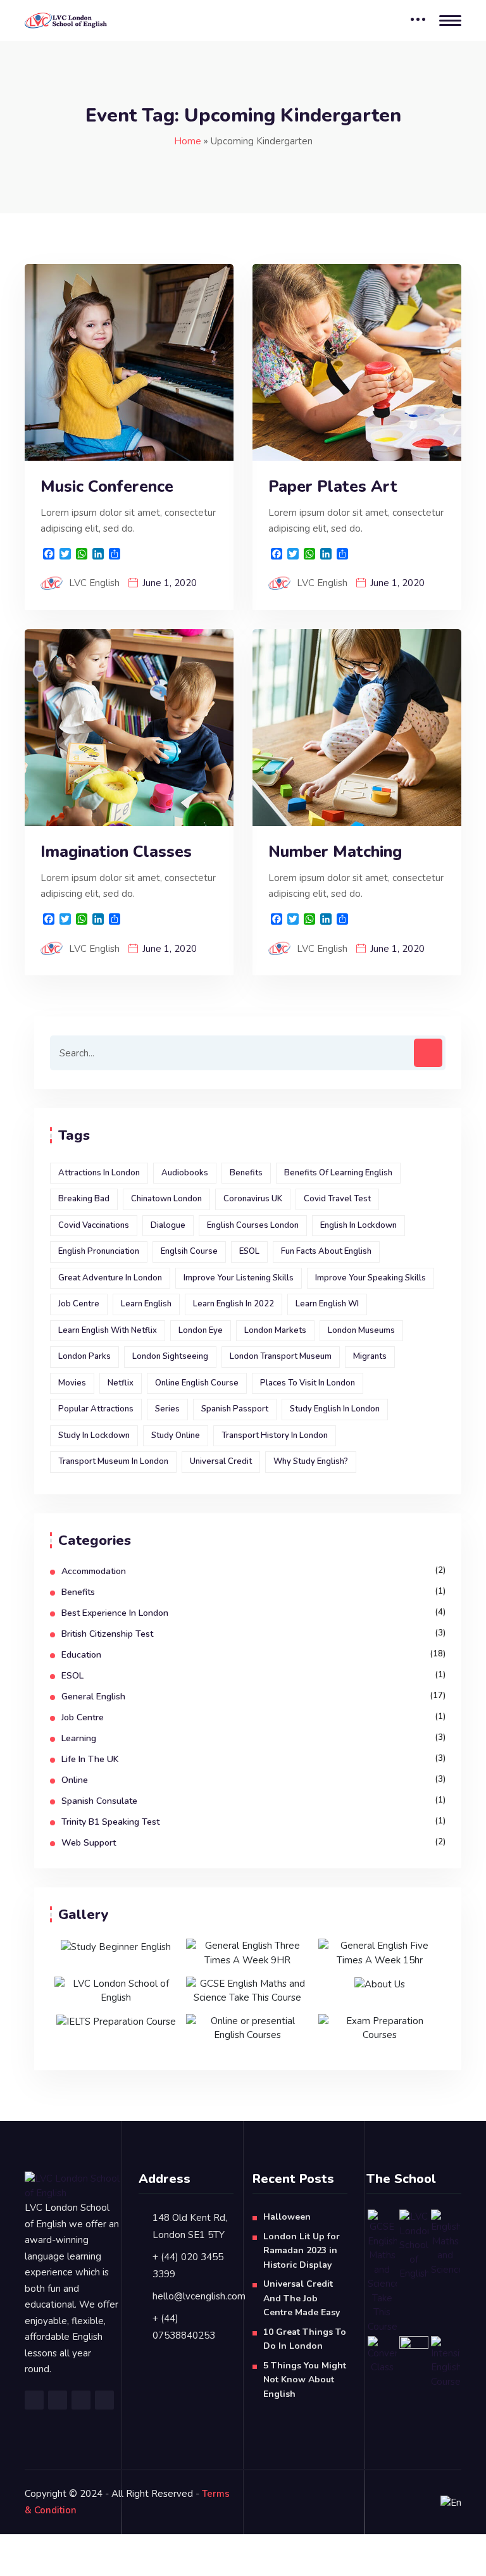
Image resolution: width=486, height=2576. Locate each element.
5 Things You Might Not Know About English (305, 2380)
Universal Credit (221, 1461)
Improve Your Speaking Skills (371, 1278)
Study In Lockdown (94, 1435)
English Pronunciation (99, 1251)
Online (75, 1780)
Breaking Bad (84, 1199)
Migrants (370, 1356)
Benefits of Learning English (338, 1173)
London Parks (84, 1356)
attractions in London (99, 1173)
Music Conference (107, 487)
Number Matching (335, 852)
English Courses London (253, 1225)
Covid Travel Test (337, 1199)
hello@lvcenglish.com (199, 2296)
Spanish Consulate (99, 1801)
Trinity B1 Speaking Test (110, 1822)
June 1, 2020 (170, 583)
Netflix (121, 1383)
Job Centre (79, 1304)
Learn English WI (327, 1304)
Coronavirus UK (253, 1199)
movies (72, 1383)
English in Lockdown (358, 1225)
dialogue (168, 1225)
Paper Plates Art (333, 487)
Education (81, 1655)
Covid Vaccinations (94, 1225)
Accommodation (94, 1571)
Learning (79, 1738)
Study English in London (335, 1409)
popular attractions (96, 1409)
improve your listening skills (239, 1278)
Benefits (246, 1173)
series (167, 1409)
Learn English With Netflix (108, 1330)
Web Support (89, 1843)
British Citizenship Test (107, 1634)
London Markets (275, 1330)
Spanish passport (235, 1409)
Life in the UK (90, 1759)
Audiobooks (185, 1173)
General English (93, 1697)
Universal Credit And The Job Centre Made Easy (302, 2298)
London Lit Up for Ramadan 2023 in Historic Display (302, 2251)
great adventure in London (110, 1278)
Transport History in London (275, 1435)
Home (188, 141)
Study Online (176, 1435)
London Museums (361, 1330)
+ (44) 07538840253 (184, 2327)
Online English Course (197, 1383)
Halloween (287, 2217)
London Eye (201, 1330)
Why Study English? (311, 1461)
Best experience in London (115, 1613)
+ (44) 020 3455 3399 (188, 2266)
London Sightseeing (170, 1356)
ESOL (249, 1251)
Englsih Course (189, 1251)
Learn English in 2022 (234, 1304)
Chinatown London (166, 1199)
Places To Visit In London (308, 1383)
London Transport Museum (281, 1356)
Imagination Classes (116, 852)
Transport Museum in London (113, 1461)
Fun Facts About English (326, 1251)
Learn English (146, 1304)
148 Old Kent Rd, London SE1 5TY (190, 2226)
